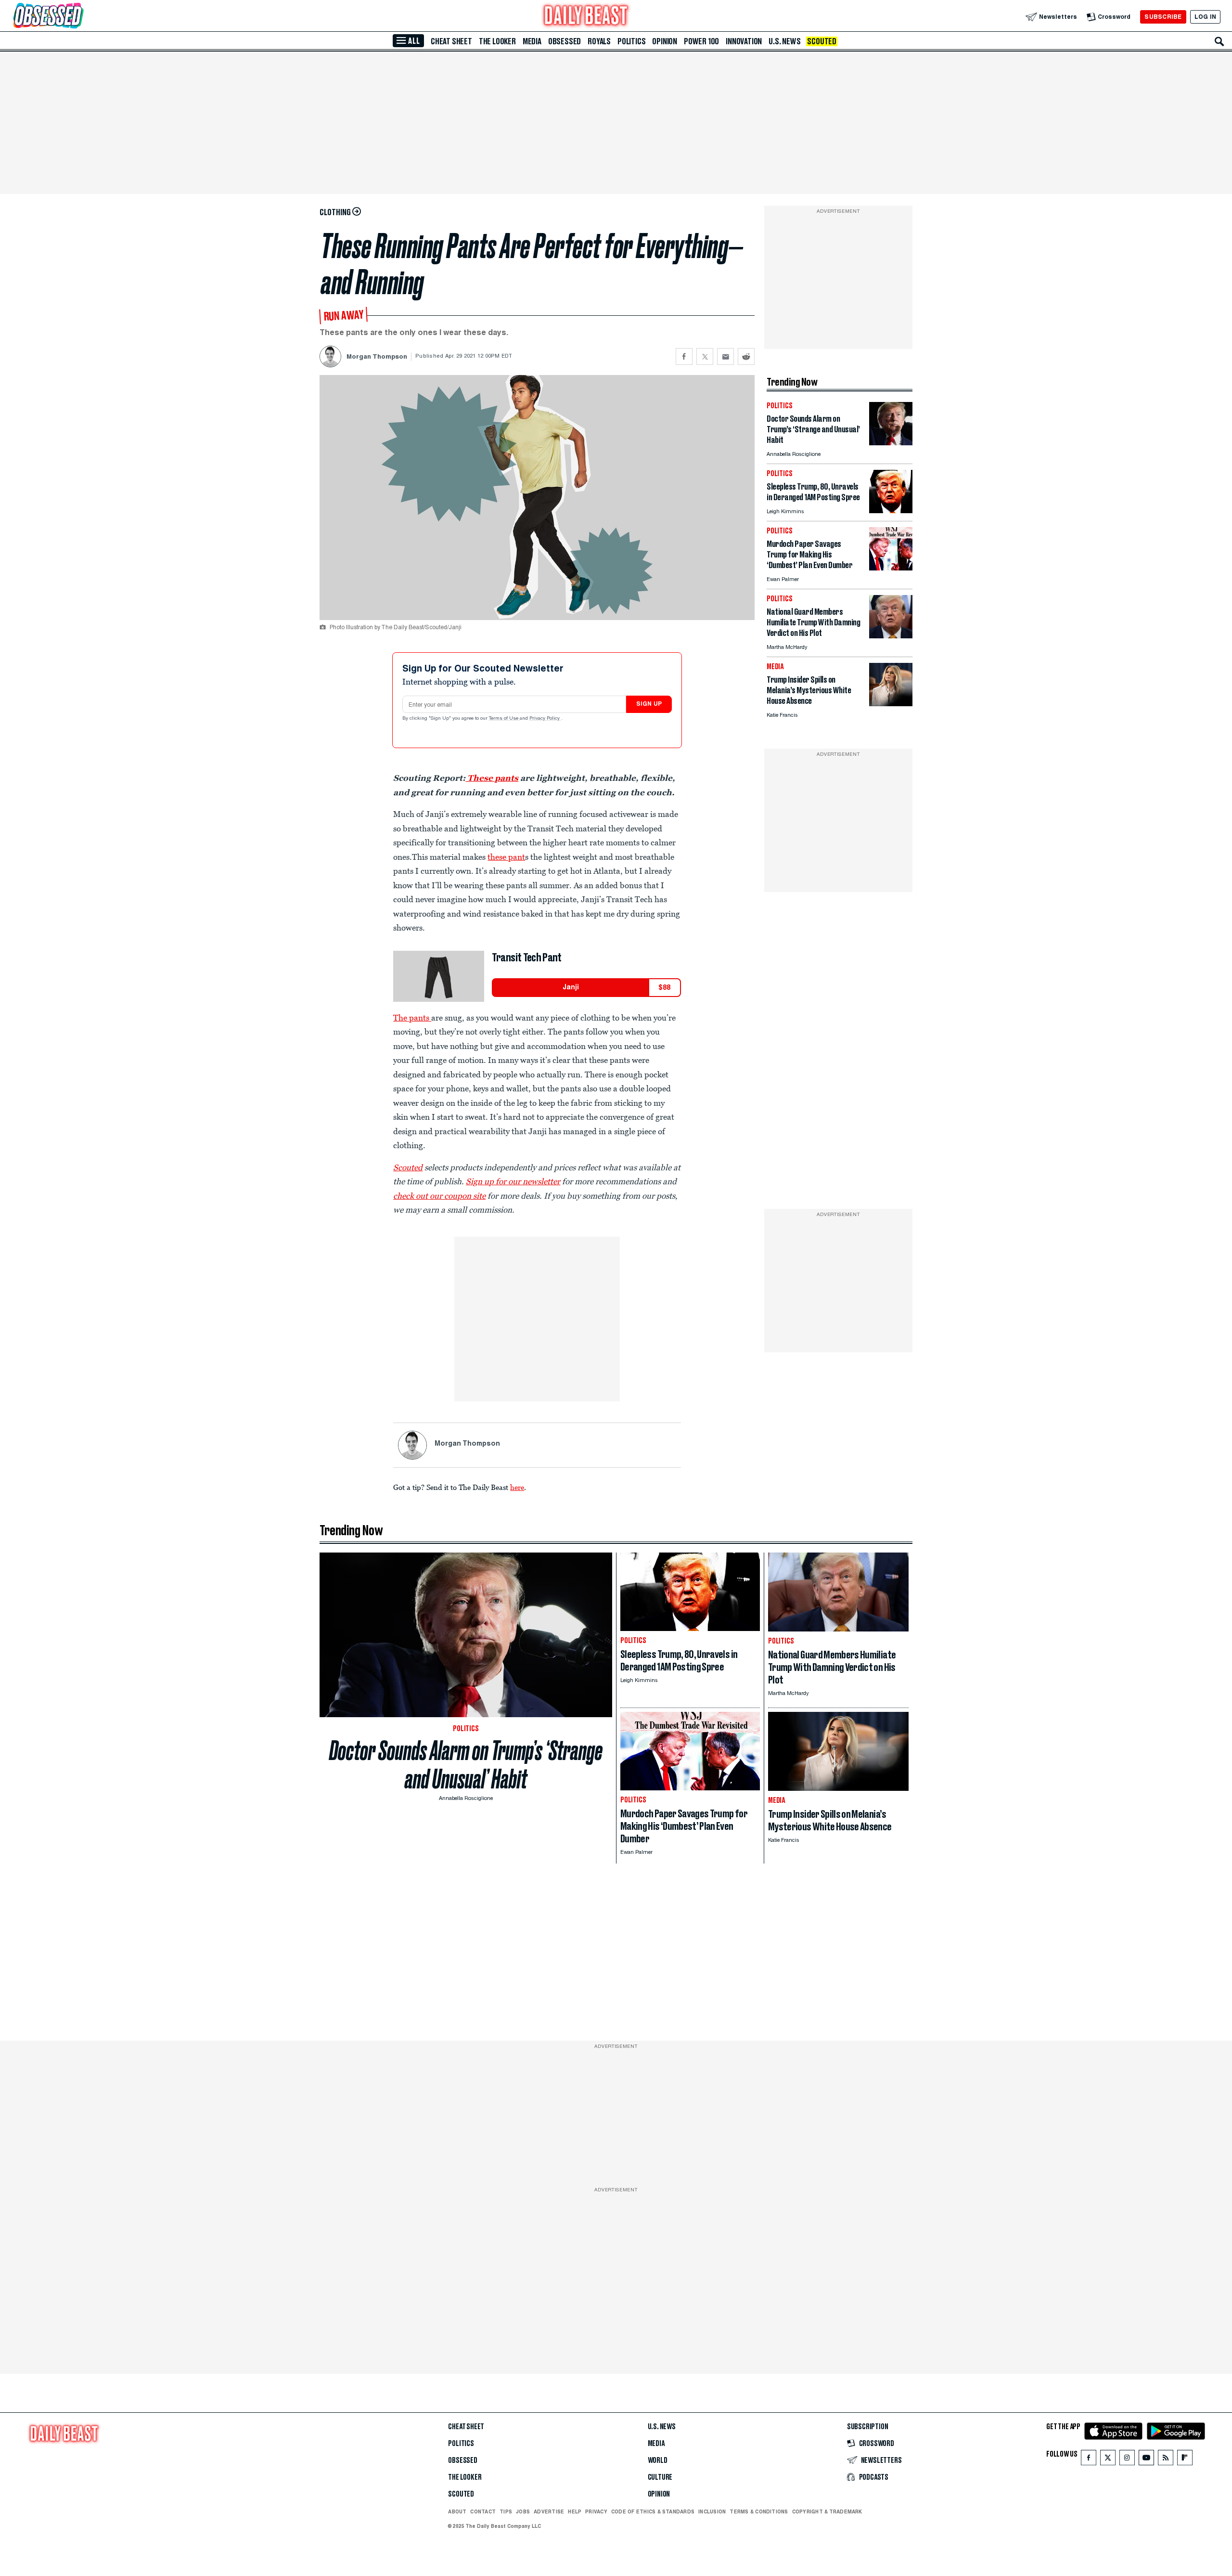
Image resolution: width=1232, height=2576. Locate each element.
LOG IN (1205, 17)
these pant (506, 857)
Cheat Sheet (451, 41)
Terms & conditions (759, 2511)
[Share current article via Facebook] (684, 356)
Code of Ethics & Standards (653, 2511)
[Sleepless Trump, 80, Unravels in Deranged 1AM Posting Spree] (891, 511)
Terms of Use (504, 719)
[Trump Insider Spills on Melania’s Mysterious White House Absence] (891, 704)
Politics (631, 41)
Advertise (549, 2511)
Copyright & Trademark (827, 2511)
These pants (492, 778)
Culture (660, 2477)
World (658, 2460)
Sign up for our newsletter (513, 1181)
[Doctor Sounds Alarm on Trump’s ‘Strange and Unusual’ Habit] (891, 443)
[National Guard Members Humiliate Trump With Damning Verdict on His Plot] (891, 636)
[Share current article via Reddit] (746, 356)
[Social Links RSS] (1166, 2460)
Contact (483, 2511)
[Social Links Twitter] (1108, 2460)
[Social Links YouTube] (1146, 2460)
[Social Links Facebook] (1089, 2460)
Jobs (523, 2511)
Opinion (665, 41)
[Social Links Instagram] (1127, 2460)
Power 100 (701, 41)
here (517, 1487)
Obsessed (565, 41)
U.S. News (784, 41)
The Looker (497, 41)
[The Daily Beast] (586, 17)
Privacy (596, 2511)
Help (575, 2511)
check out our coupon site (439, 1196)
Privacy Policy (545, 719)
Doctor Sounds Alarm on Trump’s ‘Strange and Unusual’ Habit (466, 1765)
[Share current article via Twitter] (705, 356)
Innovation (744, 41)
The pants (412, 1018)
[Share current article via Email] (725, 356)
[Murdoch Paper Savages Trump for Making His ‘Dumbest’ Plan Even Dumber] (891, 568)
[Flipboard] (1185, 2460)
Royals (599, 41)
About (457, 2511)
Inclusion (712, 2511)
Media (532, 41)
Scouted (822, 41)
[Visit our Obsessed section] (79, 17)
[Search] (1219, 41)
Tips (506, 2511)
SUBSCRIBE (1163, 17)
